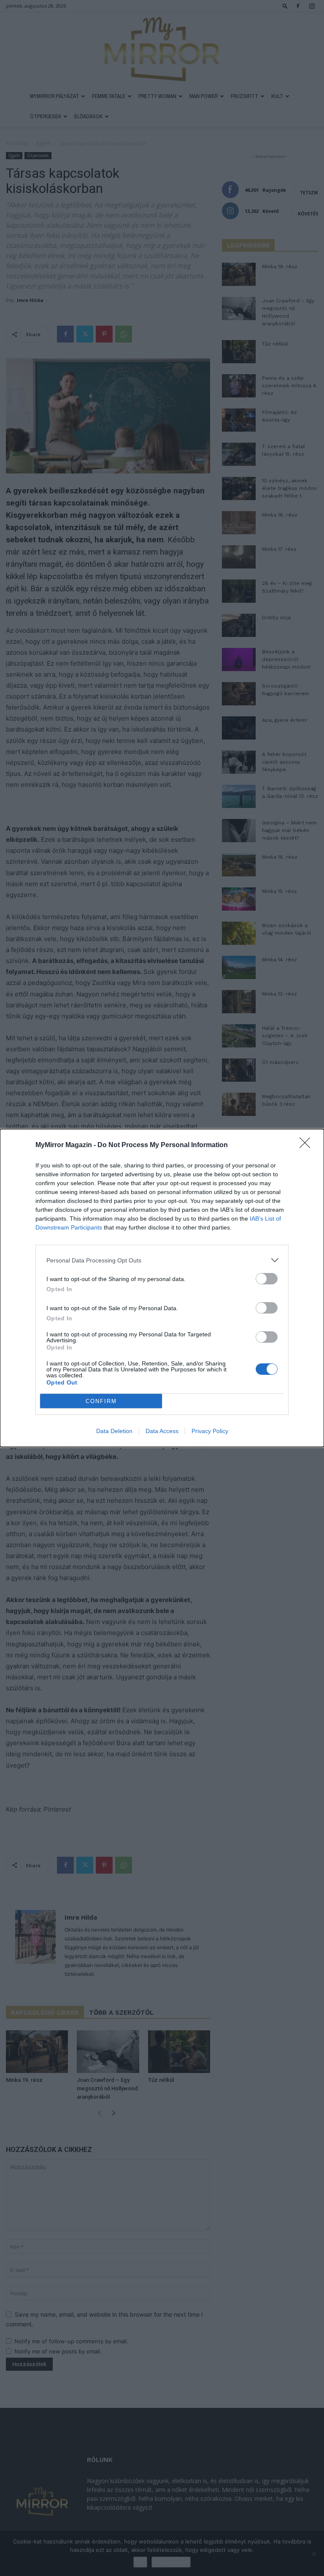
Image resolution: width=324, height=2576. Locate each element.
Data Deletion (114, 1431)
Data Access (162, 1431)
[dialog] (162, 1288)
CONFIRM (101, 1401)
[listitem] (162, 1260)
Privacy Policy (210, 1431)
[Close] (308, 1145)
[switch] (267, 1279)
